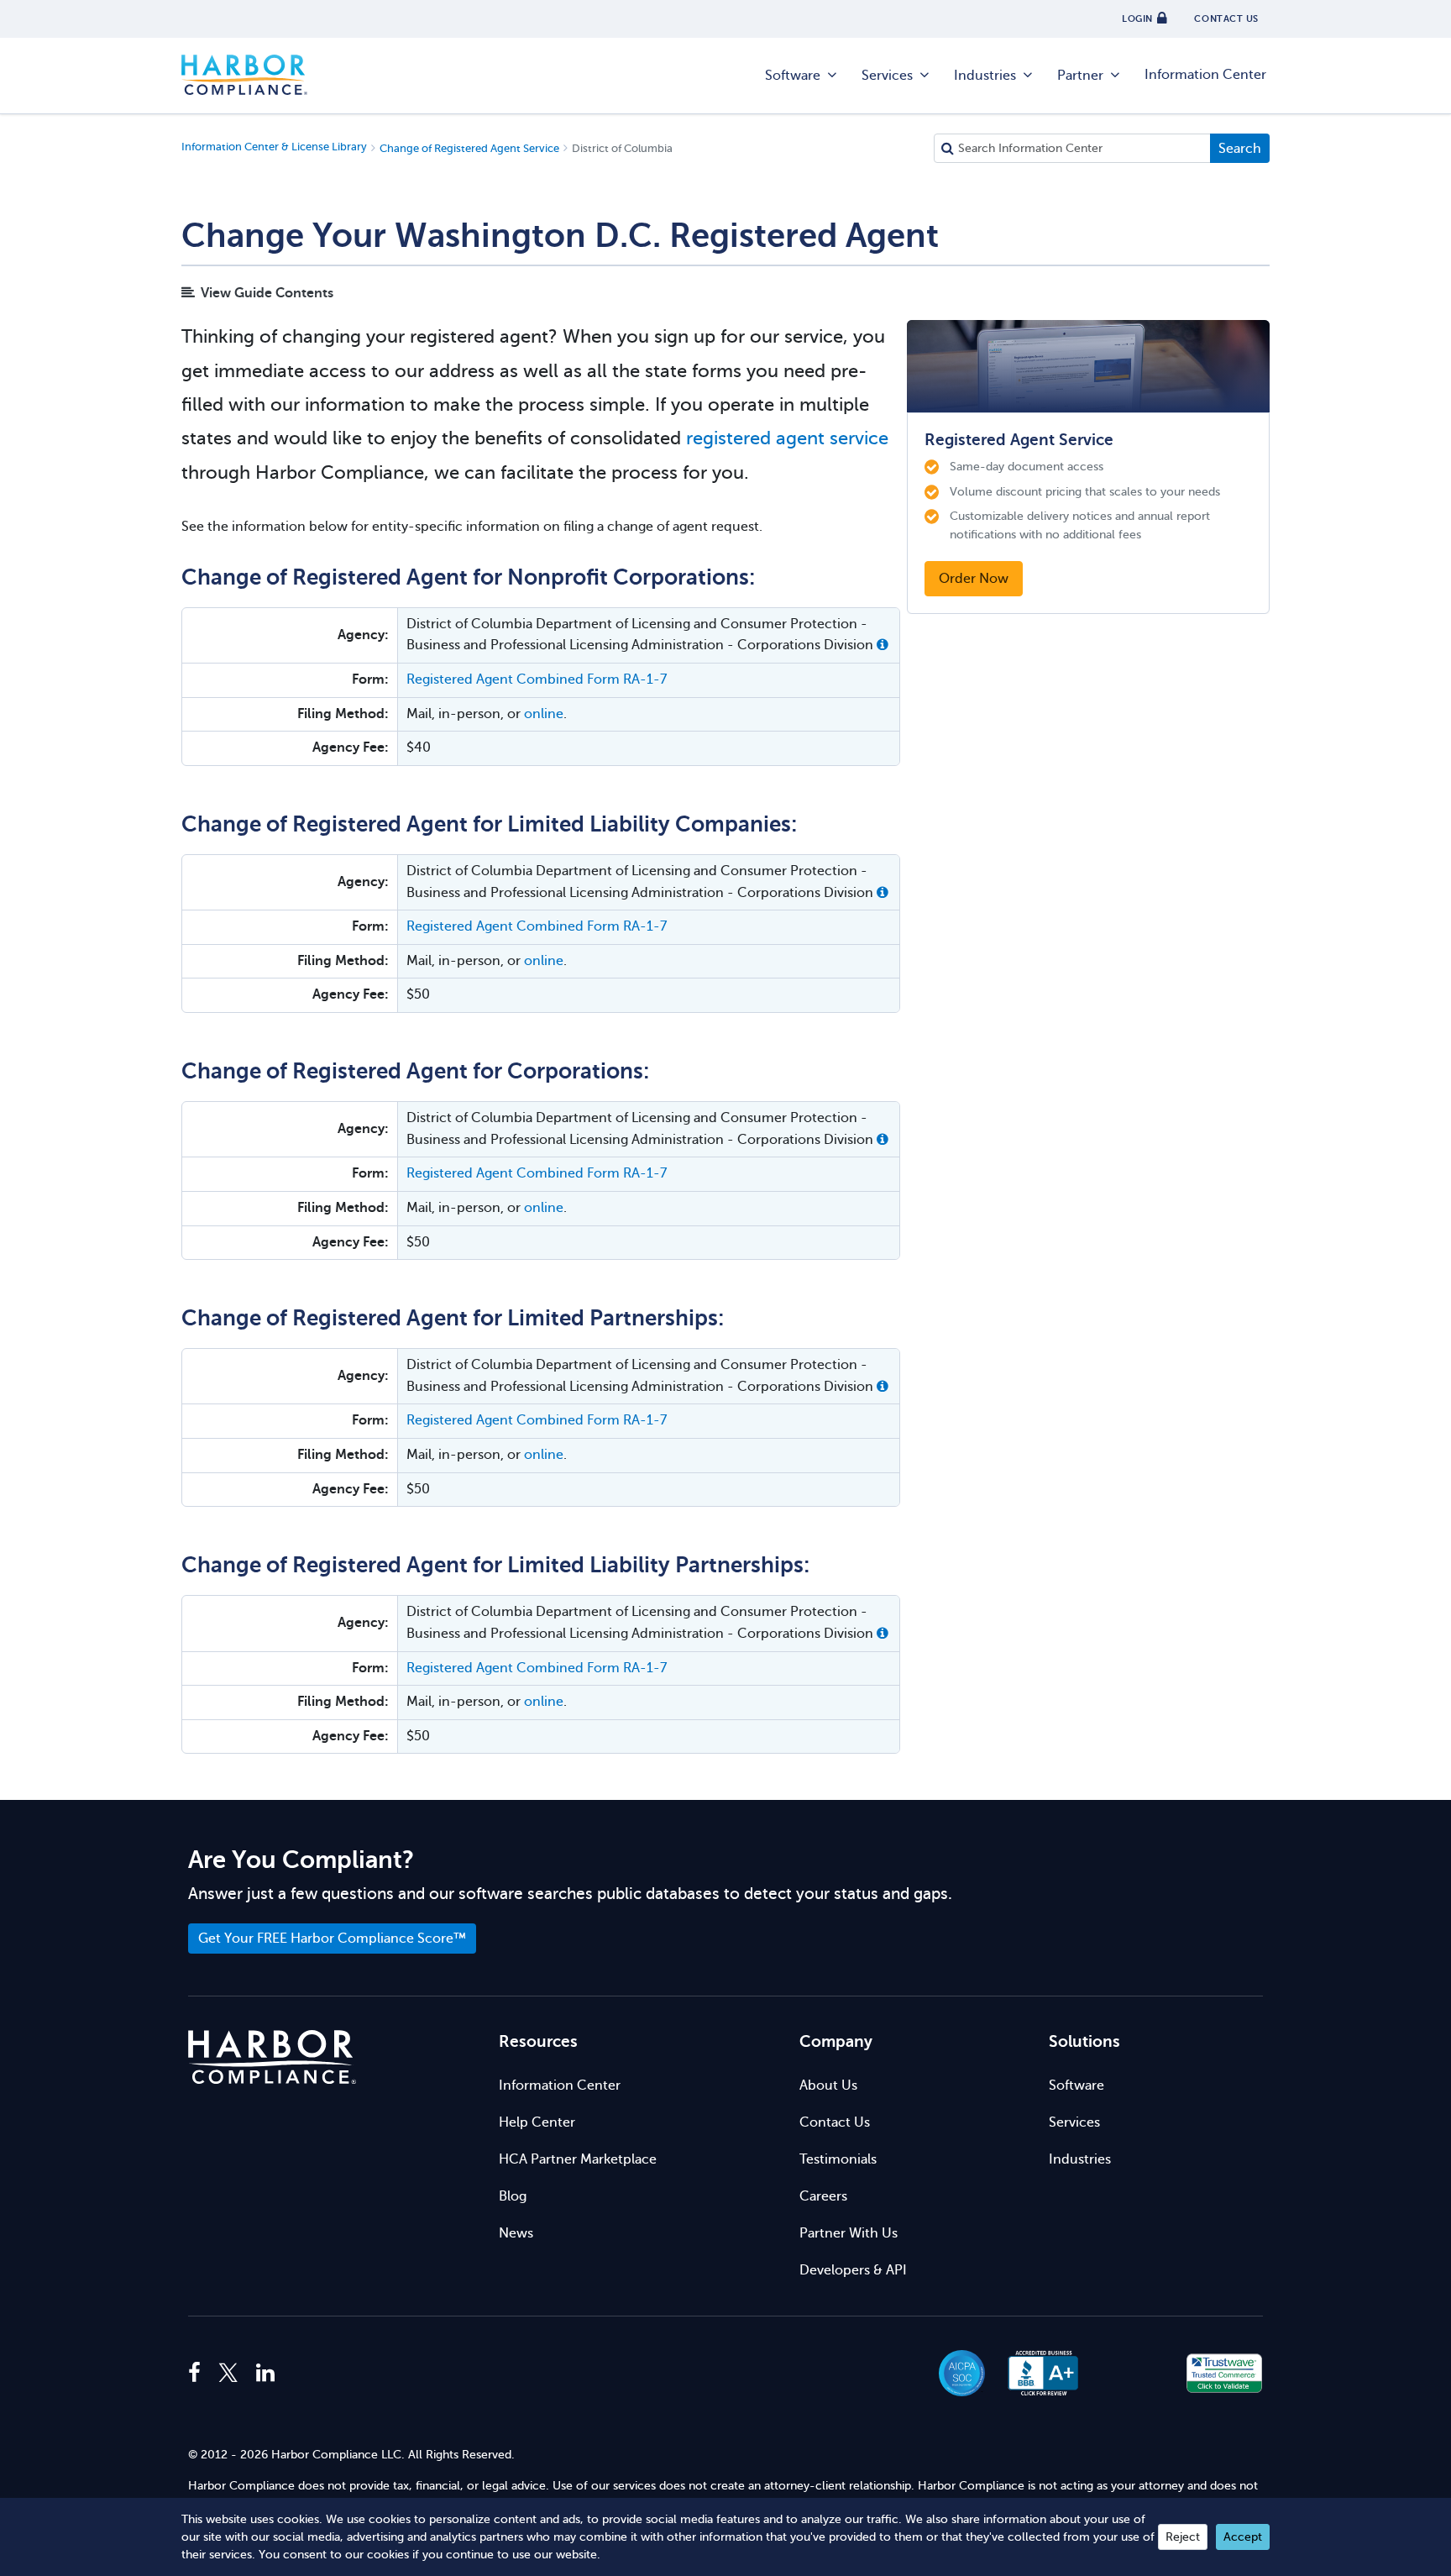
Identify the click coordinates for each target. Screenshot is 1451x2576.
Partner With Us (849, 2233)
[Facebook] (199, 2374)
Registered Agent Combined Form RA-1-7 (537, 679)
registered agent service (787, 438)
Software (793, 76)
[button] (883, 645)
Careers (823, 2196)
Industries (985, 76)
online (544, 714)
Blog (513, 2196)
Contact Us (835, 2122)
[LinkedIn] (265, 2374)
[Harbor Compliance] (272, 2057)
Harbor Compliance (244, 76)
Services (887, 76)
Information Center (1205, 75)
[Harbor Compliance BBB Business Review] (1035, 2373)
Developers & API (853, 2270)
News (516, 2233)
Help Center (537, 2122)
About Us (828, 2085)
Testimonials (838, 2159)
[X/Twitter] (228, 2374)
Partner (1080, 76)
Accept (1243, 2537)
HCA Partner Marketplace (578, 2159)
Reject (1183, 2537)
